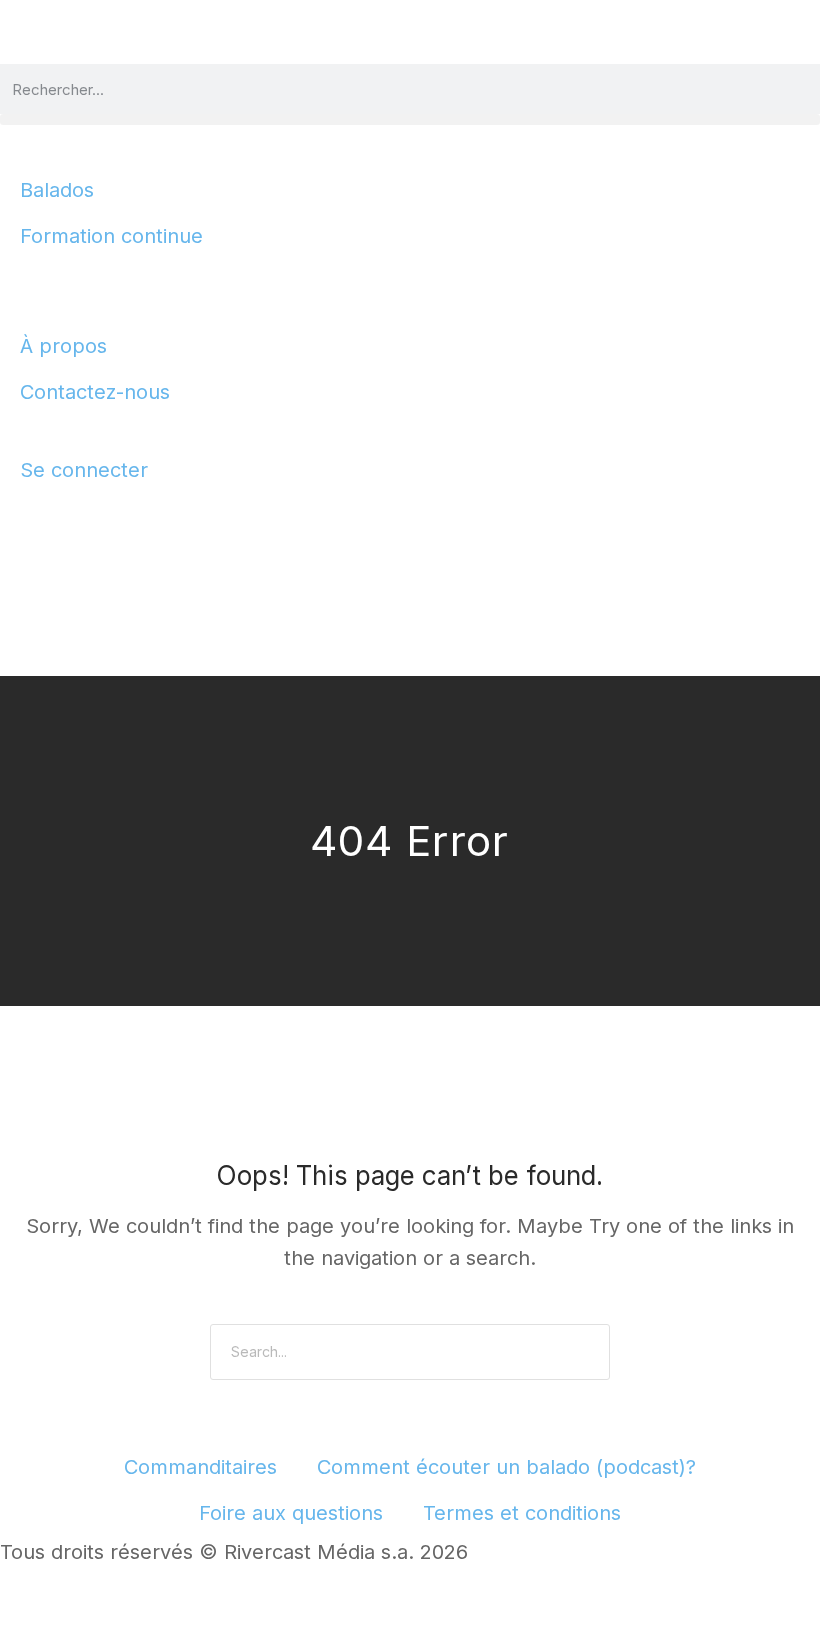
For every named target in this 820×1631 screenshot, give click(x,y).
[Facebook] (25, 518)
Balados (57, 190)
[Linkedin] (137, 518)
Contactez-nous (95, 392)
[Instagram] (81, 518)
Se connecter (84, 470)
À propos (63, 346)
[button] (410, 119)
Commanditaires (200, 1467)
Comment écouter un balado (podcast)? (506, 1467)
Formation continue (111, 236)
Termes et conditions (522, 1513)
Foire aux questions (291, 1513)
